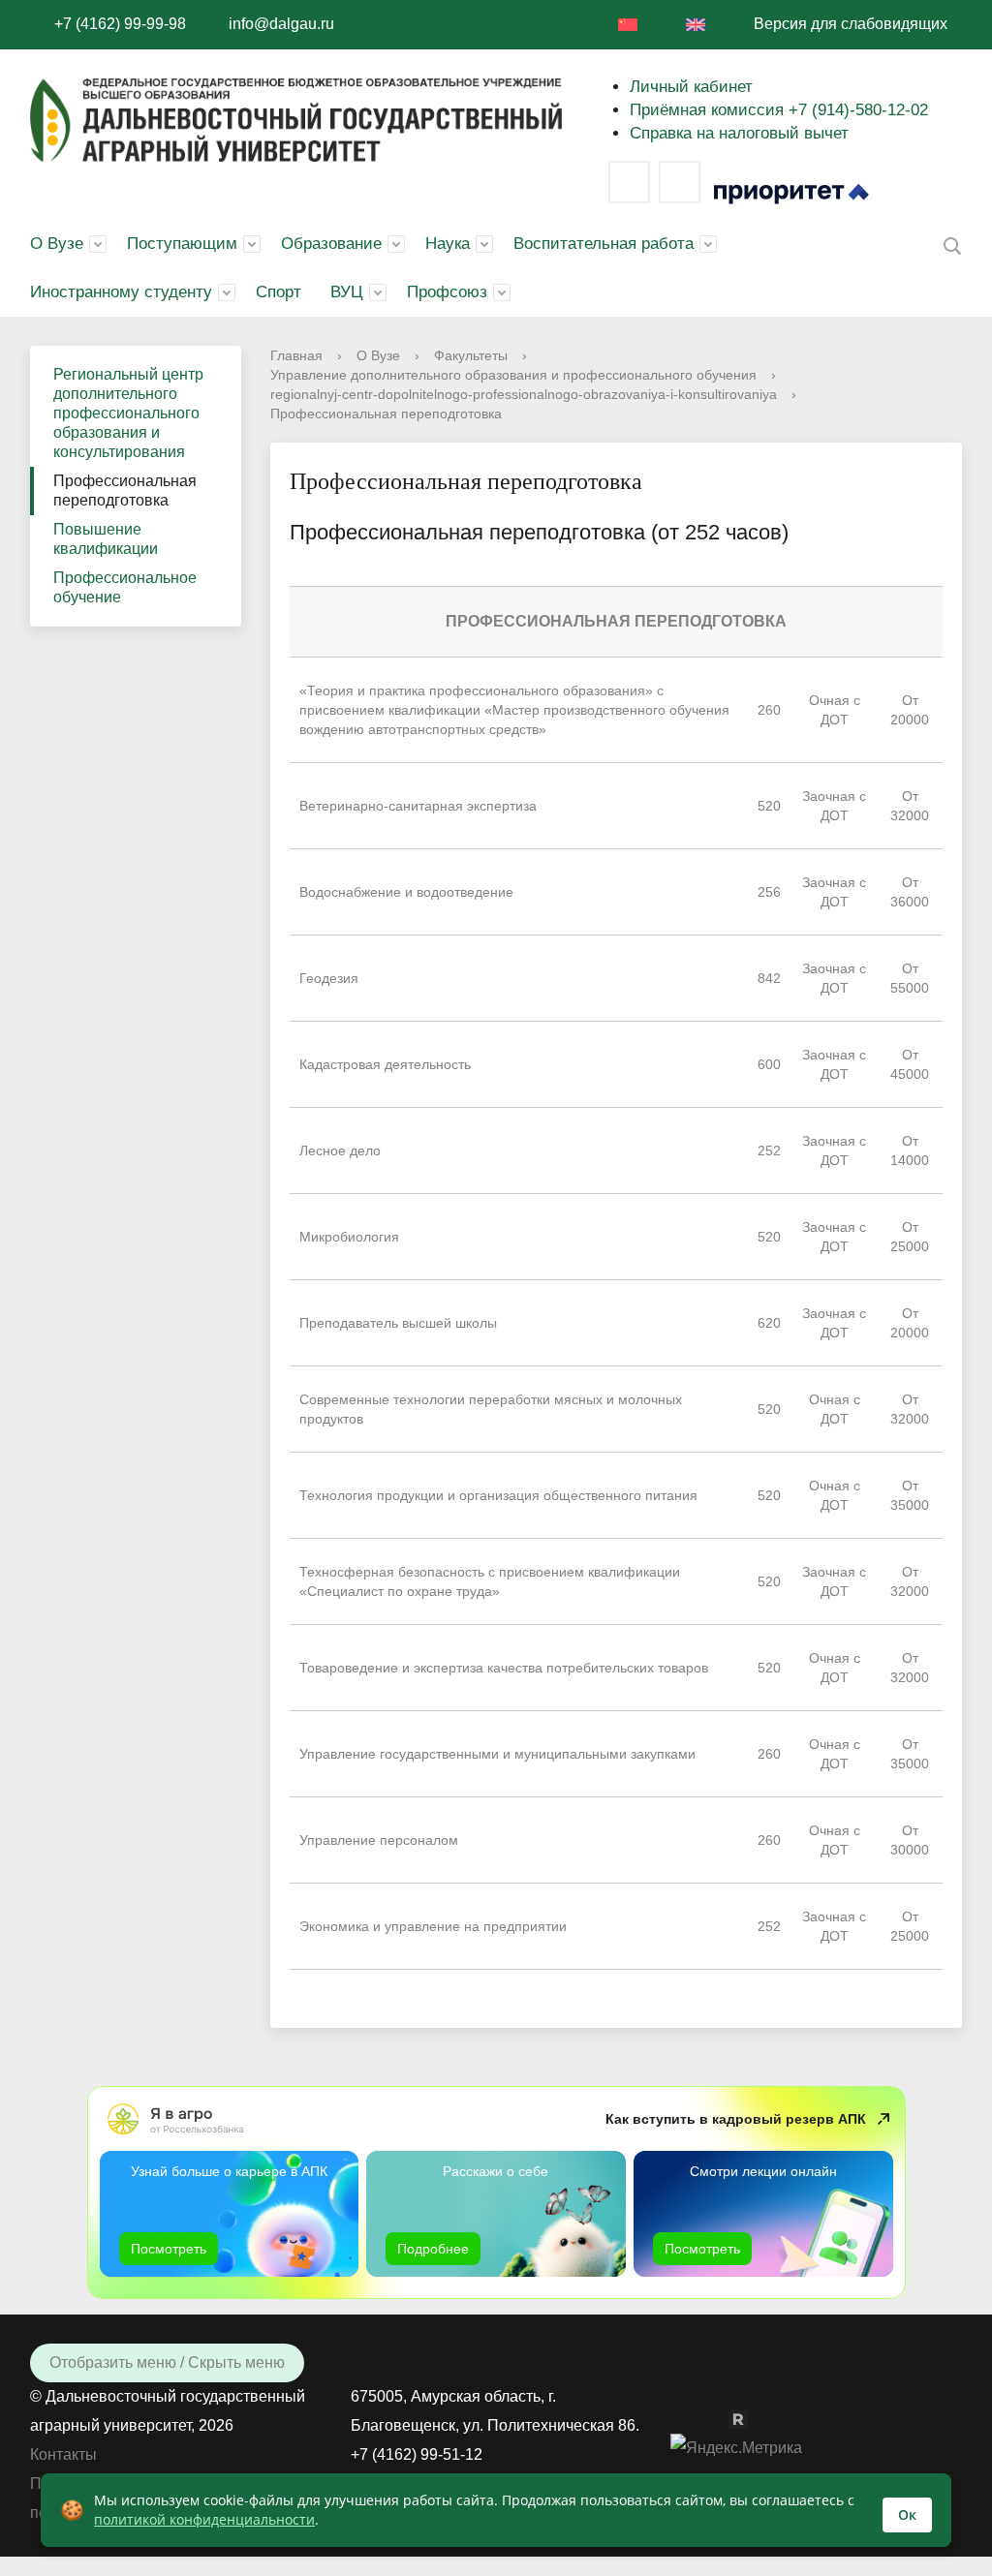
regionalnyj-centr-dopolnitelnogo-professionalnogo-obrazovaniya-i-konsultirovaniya (524, 394)
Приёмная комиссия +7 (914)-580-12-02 (779, 110)
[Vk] (629, 182)
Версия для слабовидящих (851, 24)
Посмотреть (169, 2249)
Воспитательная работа (604, 244)
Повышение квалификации (106, 539)
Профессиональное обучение (125, 587)
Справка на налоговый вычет (739, 133)
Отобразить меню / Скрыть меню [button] (167, 2362)
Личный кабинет (691, 87)
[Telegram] (680, 182)
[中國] (628, 25)
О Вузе (57, 244)
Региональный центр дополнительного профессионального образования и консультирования (128, 413)
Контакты (63, 2454)
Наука (448, 244)
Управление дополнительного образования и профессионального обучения (513, 375)
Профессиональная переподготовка (125, 491)
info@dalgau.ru (281, 24)
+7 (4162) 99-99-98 (120, 24)
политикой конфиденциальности (204, 2519)
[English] (696, 25)
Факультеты (471, 355)
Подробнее (433, 2249)
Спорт (279, 292)
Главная (296, 355)
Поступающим (182, 244)
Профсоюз (447, 292)
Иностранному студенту (121, 292)
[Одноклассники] (719, 2418)
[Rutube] (748, 2418)
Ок (907, 2515)
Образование (331, 244)
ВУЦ (347, 292)
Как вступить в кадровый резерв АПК (736, 2119)
